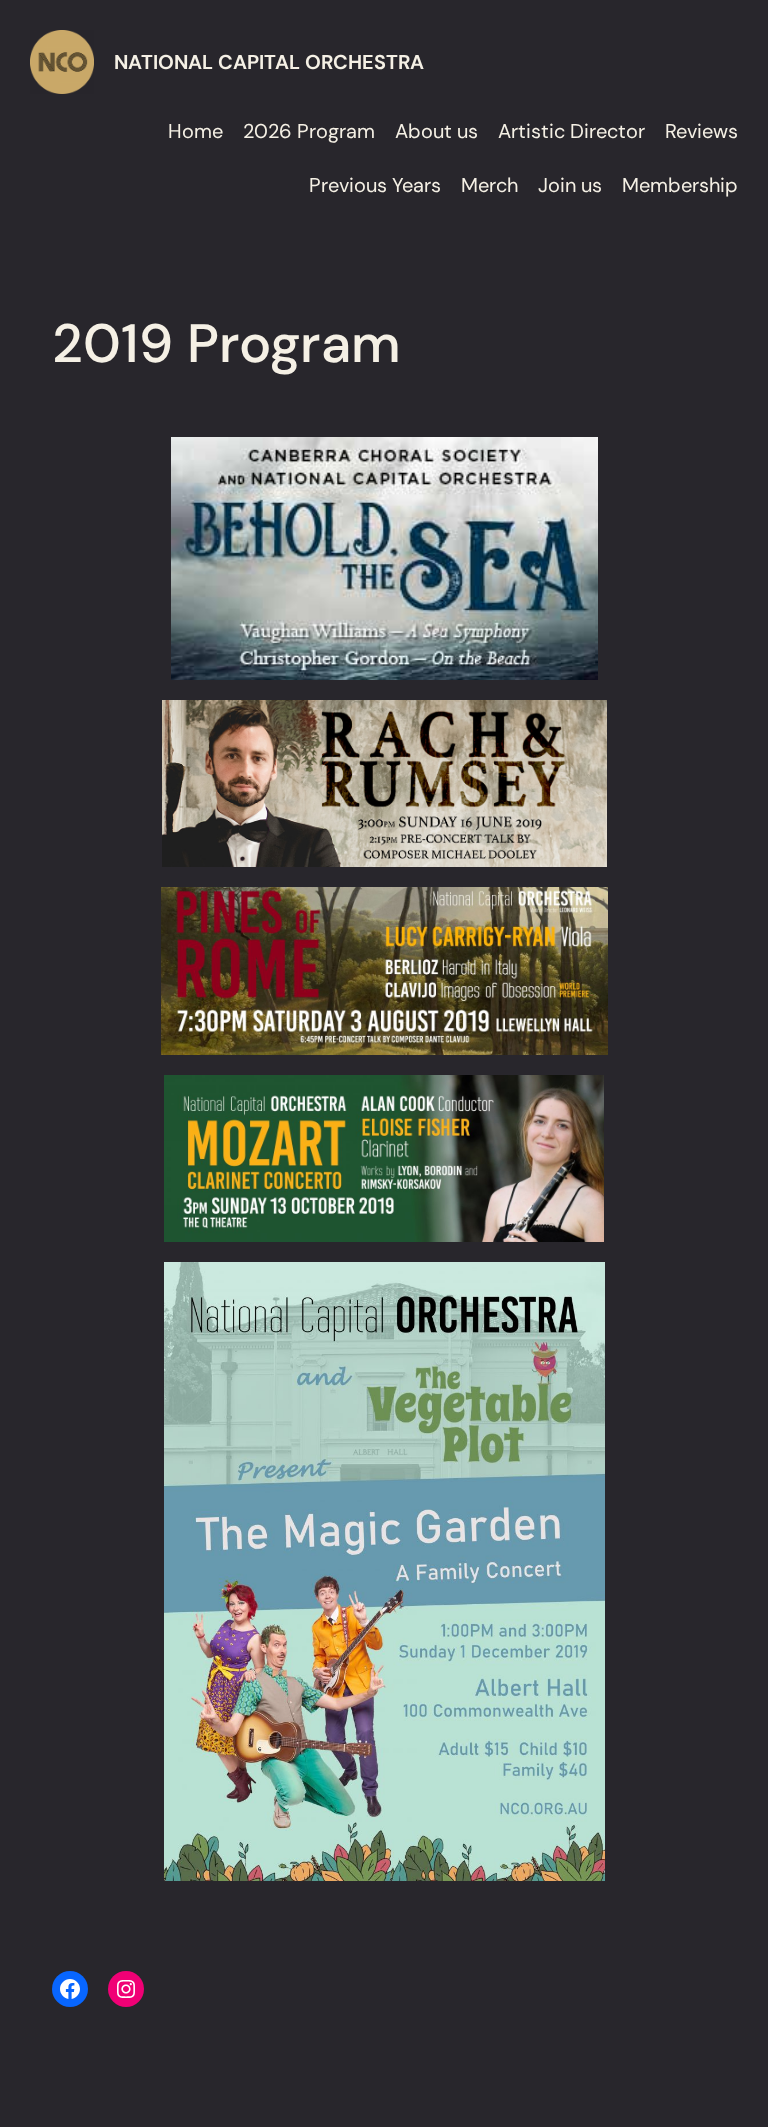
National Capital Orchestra (269, 62)
